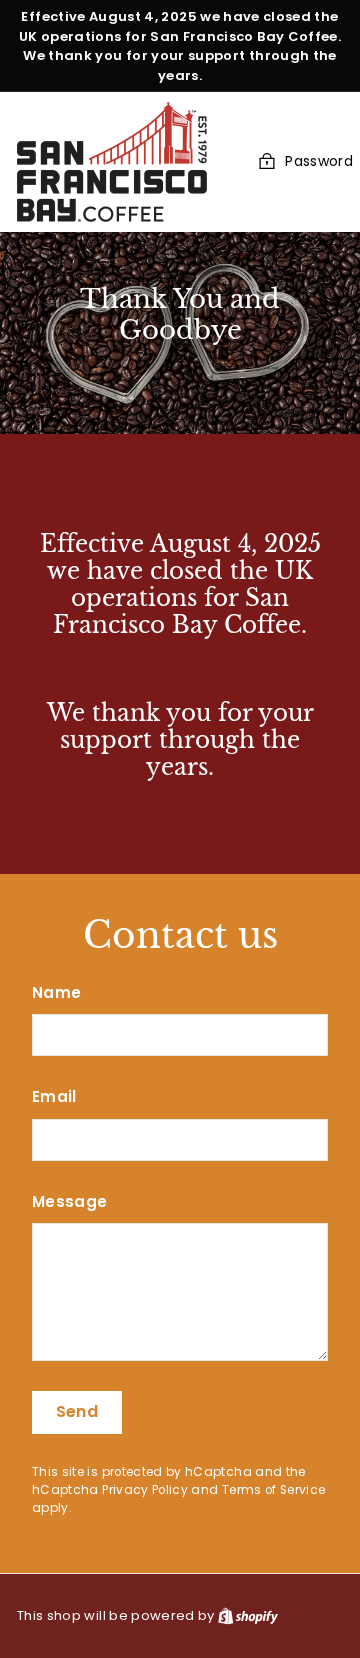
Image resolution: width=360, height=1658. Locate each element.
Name (56, 992)
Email (54, 1096)
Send (77, 1411)
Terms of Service (274, 1490)
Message (69, 1201)
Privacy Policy (145, 1490)
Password (319, 161)
